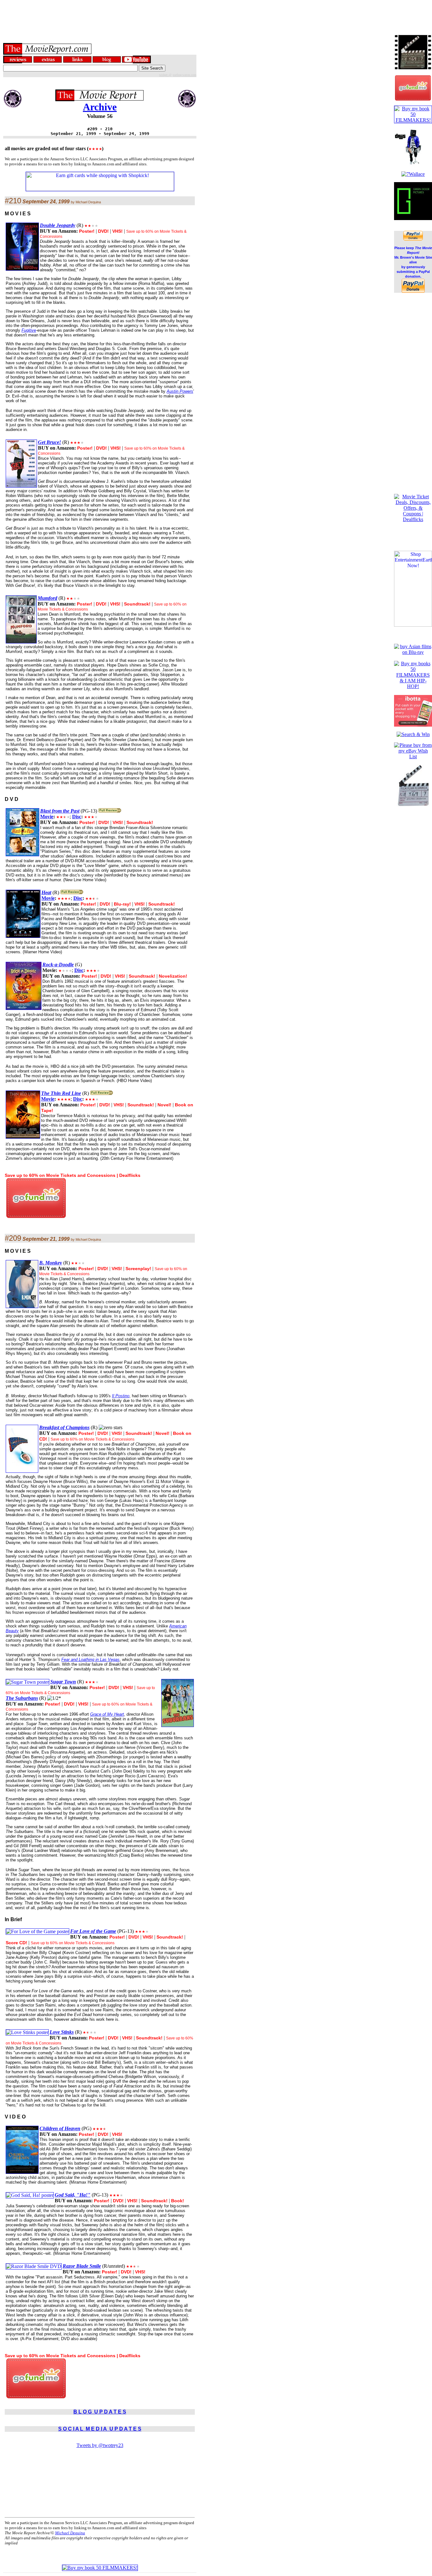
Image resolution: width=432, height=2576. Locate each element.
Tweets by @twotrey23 (100, 2445)
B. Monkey (51, 1263)
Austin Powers (180, 391)
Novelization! (173, 976)
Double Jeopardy (58, 225)
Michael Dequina (70, 2533)
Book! (178, 2201)
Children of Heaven (60, 2128)
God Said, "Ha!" (73, 2195)
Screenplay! (138, 1269)
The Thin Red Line (61, 1093)
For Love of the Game (93, 1931)
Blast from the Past (60, 811)
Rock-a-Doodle (58, 965)
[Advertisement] (216, 14)
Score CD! (16, 1943)
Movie (47, 817)
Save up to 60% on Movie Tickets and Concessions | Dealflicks (73, 1175)
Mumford (47, 598)
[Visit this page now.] (36, 1216)
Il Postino (121, 1396)
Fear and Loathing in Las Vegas (90, 1660)
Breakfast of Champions (64, 1427)
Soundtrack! (137, 604)
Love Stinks (62, 2032)
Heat (46, 892)
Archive (100, 107)
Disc (77, 817)
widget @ (165, 75)
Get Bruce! (49, 442)
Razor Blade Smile (82, 2266)
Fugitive (29, 330)
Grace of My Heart (107, 1714)
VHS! (117, 231)
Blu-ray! (122, 904)
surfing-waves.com (185, 75)
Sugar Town (63, 1682)
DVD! (103, 231)
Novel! (164, 1105)
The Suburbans (22, 1698)
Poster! (87, 231)
